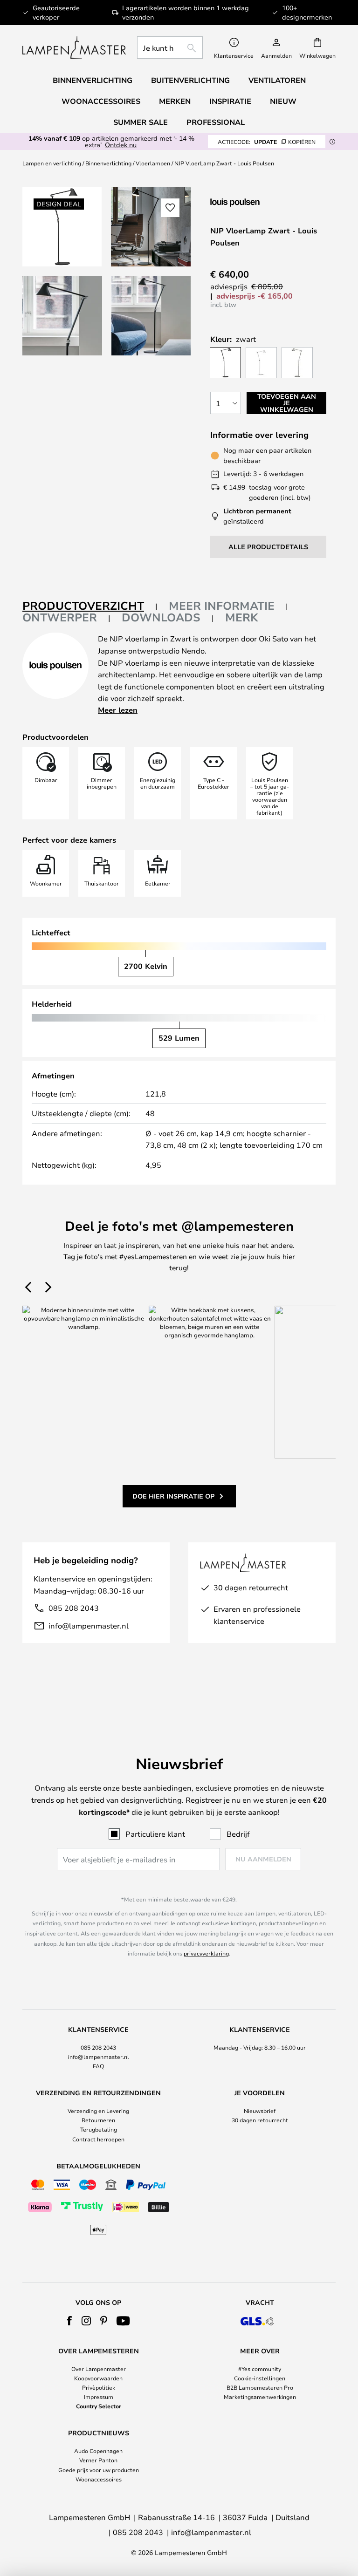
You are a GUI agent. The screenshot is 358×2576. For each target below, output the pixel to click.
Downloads (161, 617)
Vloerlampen (153, 163)
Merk (242, 617)
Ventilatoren (277, 80)
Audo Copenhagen (98, 2451)
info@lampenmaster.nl (89, 1625)
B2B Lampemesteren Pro (260, 2387)
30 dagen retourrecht (260, 2120)
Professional (216, 122)
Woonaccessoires (99, 2479)
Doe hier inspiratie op (173, 1496)
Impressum (99, 2397)
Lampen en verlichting (52, 163)
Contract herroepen (98, 2139)
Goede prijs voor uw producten (99, 2470)
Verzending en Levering (98, 2111)
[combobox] (170, 48)
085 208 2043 (74, 1608)
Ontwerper (60, 617)
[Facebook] (70, 2321)
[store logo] (74, 48)
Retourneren (98, 2120)
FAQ (98, 2066)
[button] (62, 316)
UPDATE (267, 142)
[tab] (90, 606)
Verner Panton (98, 2460)
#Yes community (260, 2369)
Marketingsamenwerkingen (260, 2397)
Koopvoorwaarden (98, 2378)
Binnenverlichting (108, 163)
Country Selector (99, 2406)
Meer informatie (222, 606)
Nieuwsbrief (260, 2111)
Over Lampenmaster (99, 2369)
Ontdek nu (121, 145)
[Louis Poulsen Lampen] (260, 202)
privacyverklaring (206, 1953)
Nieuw (283, 101)
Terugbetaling (99, 2129)
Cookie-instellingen (260, 2378)
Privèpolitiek (99, 2387)
